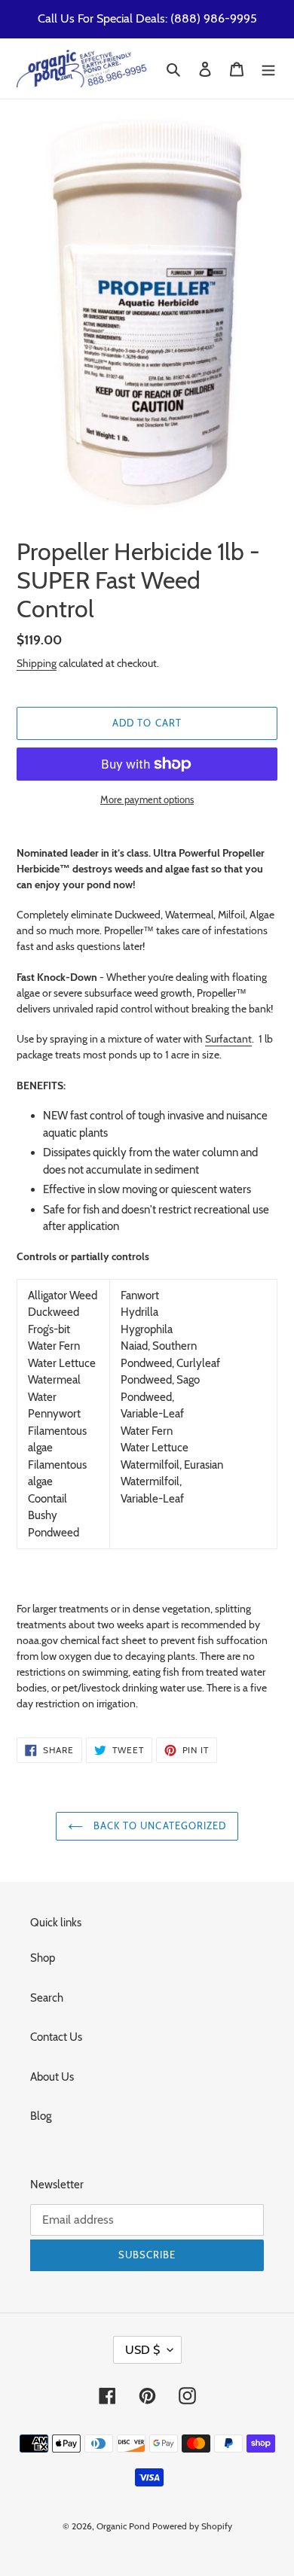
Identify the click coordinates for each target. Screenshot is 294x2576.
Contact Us (56, 2037)
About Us (52, 2077)
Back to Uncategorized (158, 1825)
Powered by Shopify (192, 2526)
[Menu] (268, 69)
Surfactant (228, 1038)
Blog (41, 2116)
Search (47, 1998)
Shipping (37, 663)
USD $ (142, 2350)
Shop (43, 1958)
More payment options (147, 799)
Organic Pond (123, 2526)
